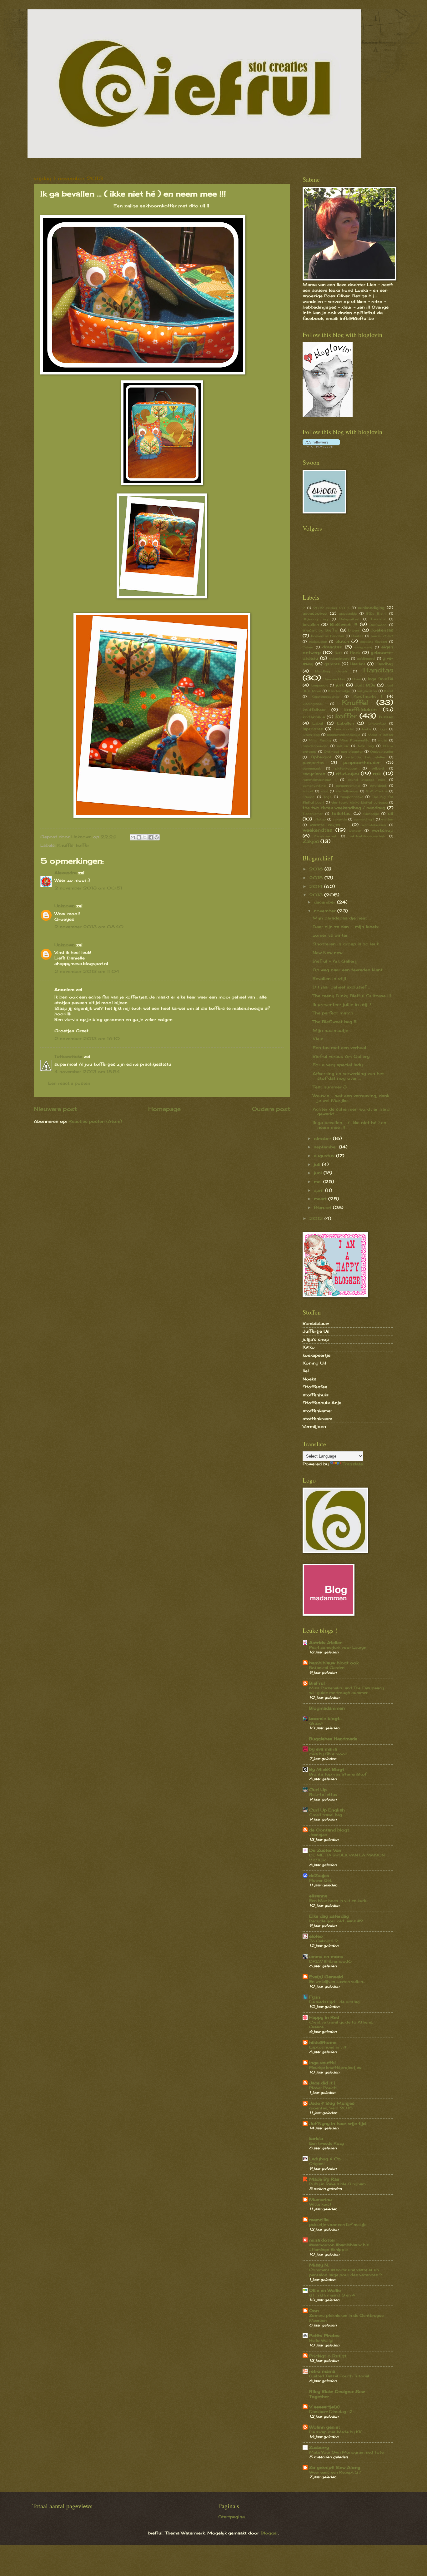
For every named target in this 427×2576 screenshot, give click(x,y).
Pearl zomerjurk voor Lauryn (338, 1647)
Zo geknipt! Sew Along (335, 2467)
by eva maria (323, 1749)
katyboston (367, 691)
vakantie (340, 819)
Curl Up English (327, 1810)
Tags (327, 797)
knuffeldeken (360, 709)
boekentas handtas (328, 636)
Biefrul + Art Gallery (335, 961)
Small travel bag (326, 1815)
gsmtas (332, 664)
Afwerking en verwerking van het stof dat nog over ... (348, 1076)
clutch (342, 641)
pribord (378, 768)
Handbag (384, 664)
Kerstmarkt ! (368, 696)
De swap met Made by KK (335, 2432)
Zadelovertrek (325, 836)
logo (383, 729)
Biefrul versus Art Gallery (341, 1056)
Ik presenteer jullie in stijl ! (342, 1004)
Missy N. (319, 2265)
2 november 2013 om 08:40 (89, 927)
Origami (317, 2164)
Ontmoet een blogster (343, 751)
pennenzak (312, 768)
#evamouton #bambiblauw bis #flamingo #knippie (339, 2247)
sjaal (324, 791)
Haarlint (358, 664)
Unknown (65, 906)
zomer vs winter (330, 935)
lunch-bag (311, 735)
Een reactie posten (69, 1083)
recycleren (314, 774)
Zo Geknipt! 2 (324, 1941)
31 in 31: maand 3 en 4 (332, 2295)
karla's (316, 2138)
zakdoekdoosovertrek (367, 836)
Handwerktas (334, 679)
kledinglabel (313, 704)
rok (377, 773)
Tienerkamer (313, 814)
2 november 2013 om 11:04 (87, 971)
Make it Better (380, 735)
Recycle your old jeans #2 (336, 1921)
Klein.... (320, 1039)
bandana (378, 619)
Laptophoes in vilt (328, 2047)
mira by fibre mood (328, 1754)
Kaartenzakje (339, 691)
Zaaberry (319, 2447)
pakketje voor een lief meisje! (338, 2224)
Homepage (164, 1109)
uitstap (320, 819)
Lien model (344, 729)
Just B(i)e (365, 685)
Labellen (345, 723)
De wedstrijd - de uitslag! (335, 2002)
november (326, 911)
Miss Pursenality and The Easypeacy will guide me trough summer (347, 1690)
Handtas (378, 670)
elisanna (318, 1896)
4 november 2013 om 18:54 (87, 1072)
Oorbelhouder (382, 751)
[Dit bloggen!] (139, 837)
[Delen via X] (145, 837)
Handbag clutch (331, 671)
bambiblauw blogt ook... (335, 1663)
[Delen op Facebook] (151, 837)
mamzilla (319, 2220)
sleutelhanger (347, 791)
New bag (366, 746)
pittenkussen (346, 768)
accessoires (315, 613)
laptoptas (313, 729)
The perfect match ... (335, 1013)
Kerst (389, 691)
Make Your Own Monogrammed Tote (346, 2452)
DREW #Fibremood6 (330, 1961)
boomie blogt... (326, 1718)
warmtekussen (374, 825)
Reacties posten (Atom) (95, 1121)
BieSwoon (378, 625)
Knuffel (65, 845)
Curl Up (318, 1790)
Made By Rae (324, 2179)
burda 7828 (382, 636)
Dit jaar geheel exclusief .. (341, 987)
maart (321, 1199)
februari (323, 1207)
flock (355, 653)
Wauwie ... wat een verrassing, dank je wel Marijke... (351, 1098)
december (325, 902)
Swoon (309, 797)
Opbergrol (321, 757)
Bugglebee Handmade (333, 1739)
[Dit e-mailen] (133, 837)
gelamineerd (339, 658)
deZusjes (319, 1875)
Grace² (316, 1723)
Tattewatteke (68, 1056)
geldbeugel (366, 658)
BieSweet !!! (344, 624)
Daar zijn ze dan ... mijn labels (346, 927)
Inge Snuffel (381, 679)
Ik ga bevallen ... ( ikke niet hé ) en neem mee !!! (349, 1125)
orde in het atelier (365, 757)
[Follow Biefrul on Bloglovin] (328, 415)
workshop (382, 830)
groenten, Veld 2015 (331, 2108)
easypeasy (363, 647)
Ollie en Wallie (325, 2290)
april (319, 1190)
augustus (325, 1156)
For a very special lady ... (340, 1065)
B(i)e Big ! (376, 613)
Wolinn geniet (325, 2427)
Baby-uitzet (350, 619)
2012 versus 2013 (332, 608)
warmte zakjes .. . (329, 825)
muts (383, 740)
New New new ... (330, 953)
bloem (354, 630)
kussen (386, 717)
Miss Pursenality (354, 740)
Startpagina (231, 2517)
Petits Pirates (324, 2336)
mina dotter (322, 2240)
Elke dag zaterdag (329, 1916)
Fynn (315, 1997)
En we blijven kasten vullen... (337, 1982)
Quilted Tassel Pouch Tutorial (339, 2376)
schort (308, 791)
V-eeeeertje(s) (324, 2407)
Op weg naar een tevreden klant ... (350, 970)
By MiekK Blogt (327, 1769)
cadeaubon (318, 642)
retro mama (322, 2371)
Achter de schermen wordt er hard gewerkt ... (351, 1111)
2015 (317, 878)
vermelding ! (364, 819)
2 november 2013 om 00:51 (88, 888)
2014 (317, 886)
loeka (366, 729)
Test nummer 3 (330, 1087)
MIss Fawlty (320, 740)
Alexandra (65, 873)
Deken (308, 647)
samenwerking (348, 785)
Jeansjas (318, 1835)
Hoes (357, 679)
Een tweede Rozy (327, 2143)
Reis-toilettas (323, 1794)
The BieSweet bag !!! (335, 1022)
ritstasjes (347, 773)
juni (319, 1173)
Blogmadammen (327, 1708)
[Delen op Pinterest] (157, 837)
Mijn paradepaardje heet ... (342, 918)
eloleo (316, 1936)
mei (319, 1181)
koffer (83, 845)
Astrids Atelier (325, 1642)
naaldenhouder (315, 746)
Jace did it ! (322, 2083)
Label (318, 723)
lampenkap (377, 723)
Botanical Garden (327, 1668)
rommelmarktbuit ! (319, 780)
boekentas (382, 630)
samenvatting (314, 785)
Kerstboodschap (326, 696)
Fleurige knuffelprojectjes (335, 2067)
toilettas (341, 813)
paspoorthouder (362, 762)
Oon (314, 2311)
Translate (353, 1464)
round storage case (367, 780)
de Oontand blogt (329, 1830)
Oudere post (271, 1109)
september (326, 1147)
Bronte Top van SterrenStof (338, 1774)
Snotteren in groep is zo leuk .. (347, 944)
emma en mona (326, 1956)
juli (318, 1164)
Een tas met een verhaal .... (342, 1048)
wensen (355, 830)
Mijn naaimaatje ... (333, 1030)
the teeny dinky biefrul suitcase (359, 802)
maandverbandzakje (344, 735)
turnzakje (371, 814)
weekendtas (317, 830)
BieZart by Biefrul (321, 630)
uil (391, 813)
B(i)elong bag (315, 619)
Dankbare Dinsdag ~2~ (332, 2412)
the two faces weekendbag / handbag (344, 808)
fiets (338, 653)
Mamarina (320, 2199)
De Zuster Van (325, 1850)
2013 (317, 895)
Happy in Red (324, 2017)
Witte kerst (320, 2204)
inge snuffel (322, 2063)
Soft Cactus (377, 791)
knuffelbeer (314, 710)
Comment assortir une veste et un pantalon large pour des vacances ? (346, 2272)
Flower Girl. (321, 1880)
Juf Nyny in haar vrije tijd (337, 2123)
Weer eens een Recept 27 (335, 2472)
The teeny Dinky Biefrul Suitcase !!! (352, 996)
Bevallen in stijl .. (331, 978)
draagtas (332, 647)
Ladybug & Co (325, 2159)
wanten (387, 819)
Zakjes (311, 841)
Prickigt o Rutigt (328, 2356)
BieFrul (317, 1683)
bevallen (311, 625)
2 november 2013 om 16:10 (87, 1038)
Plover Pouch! (323, 2088)
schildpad (378, 785)
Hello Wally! (321, 2340)
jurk (340, 685)
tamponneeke (352, 797)
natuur (343, 746)
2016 (317, 869)
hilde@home (323, 2042)
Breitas (357, 636)
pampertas (314, 763)
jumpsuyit (319, 685)
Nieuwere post (55, 1109)
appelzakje (348, 613)
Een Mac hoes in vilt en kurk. (338, 1901)
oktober (323, 1138)
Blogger (269, 2533)
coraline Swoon (374, 642)
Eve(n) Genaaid (326, 1977)
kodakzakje (314, 717)
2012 (317, 1218)
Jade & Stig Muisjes (332, 2103)
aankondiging (371, 608)
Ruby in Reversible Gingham (337, 2184)
